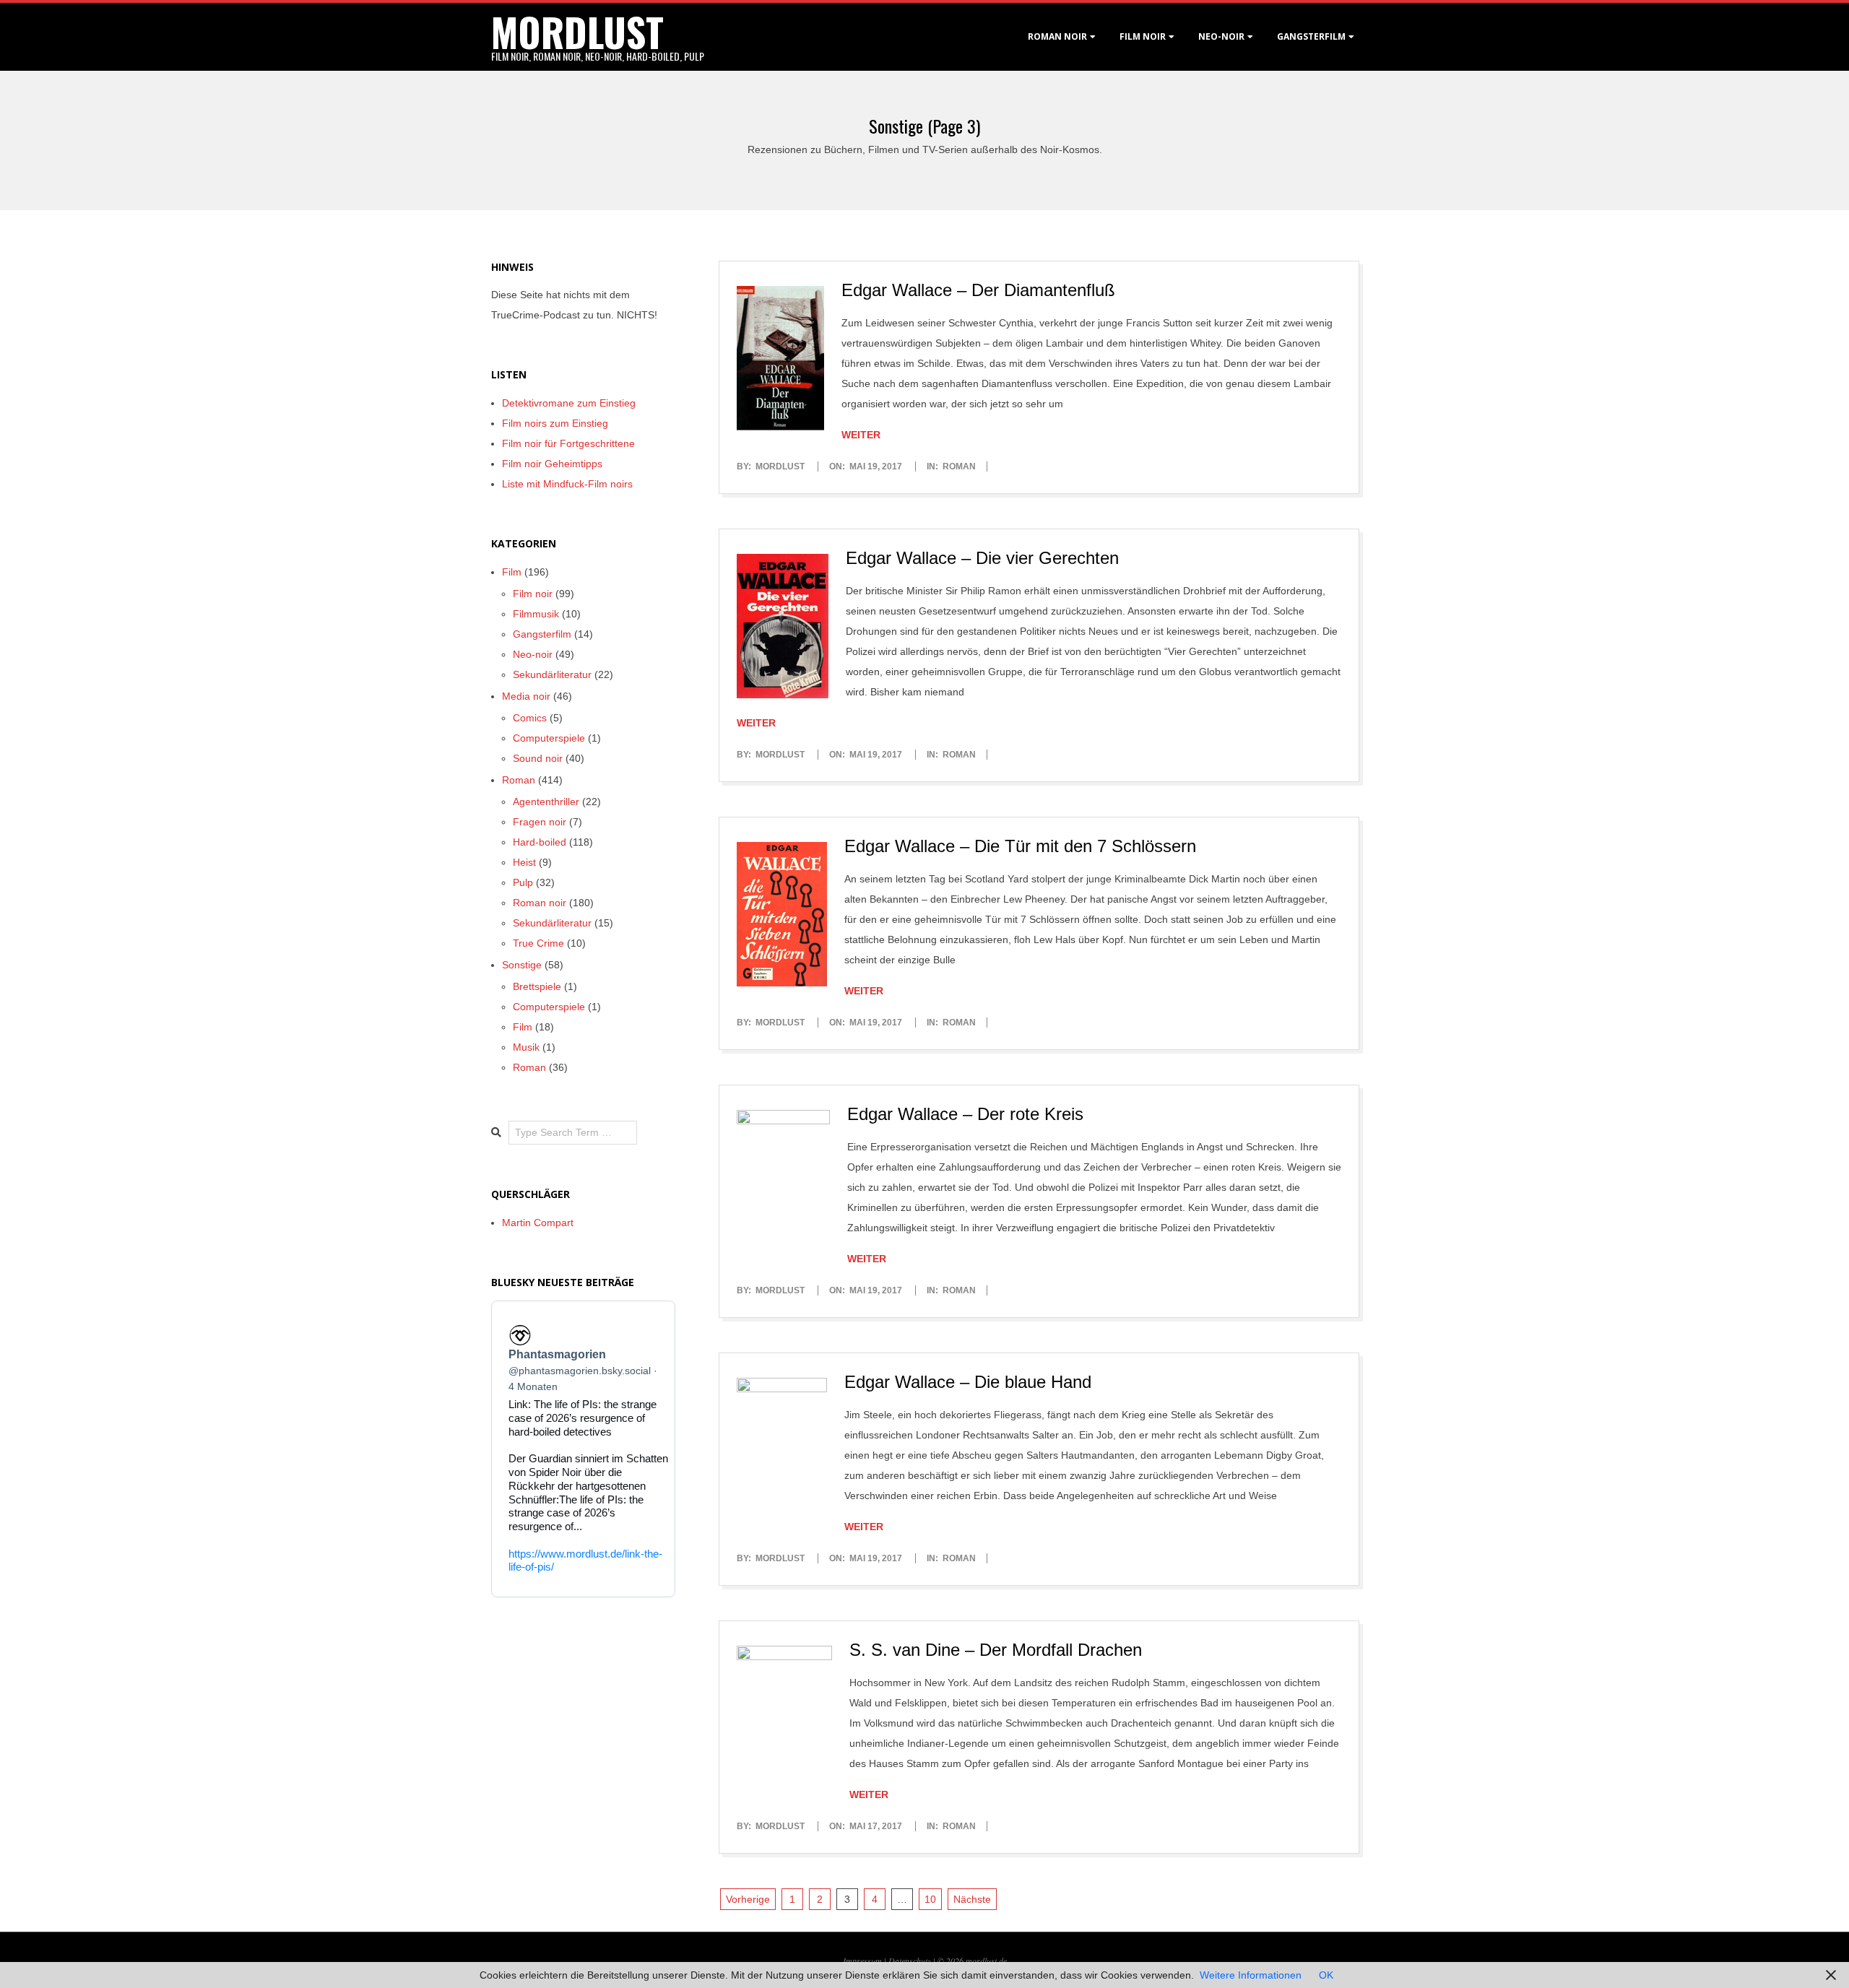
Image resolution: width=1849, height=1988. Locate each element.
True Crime (538, 943)
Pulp (523, 882)
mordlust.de (986, 1961)
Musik (526, 1047)
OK (1326, 1975)
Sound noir (538, 758)
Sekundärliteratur (552, 674)
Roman (959, 466)
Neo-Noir (1221, 36)
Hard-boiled (540, 842)
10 (930, 1899)
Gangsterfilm (1311, 36)
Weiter (861, 435)
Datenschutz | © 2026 (927, 1961)
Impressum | (866, 1961)
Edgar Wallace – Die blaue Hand (968, 1382)
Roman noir (1057, 36)
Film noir (1143, 36)
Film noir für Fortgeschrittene (568, 443)
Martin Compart (538, 1223)
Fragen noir (540, 822)
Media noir (526, 696)
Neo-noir (533, 654)
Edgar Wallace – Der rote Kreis (965, 1114)
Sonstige (522, 965)
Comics (530, 718)
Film (512, 572)
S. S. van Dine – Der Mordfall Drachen (996, 1650)
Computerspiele (549, 738)
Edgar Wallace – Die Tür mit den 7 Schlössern (1020, 846)
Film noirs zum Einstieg (555, 423)
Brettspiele (537, 986)
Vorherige (748, 1899)
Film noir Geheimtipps (552, 464)
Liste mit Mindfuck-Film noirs (567, 484)
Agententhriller (546, 802)
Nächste (972, 1899)
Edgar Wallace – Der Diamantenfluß (978, 290)
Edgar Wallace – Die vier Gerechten (982, 558)
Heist (524, 862)
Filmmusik (536, 614)
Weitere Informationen (1251, 1975)
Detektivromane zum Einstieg (569, 403)
